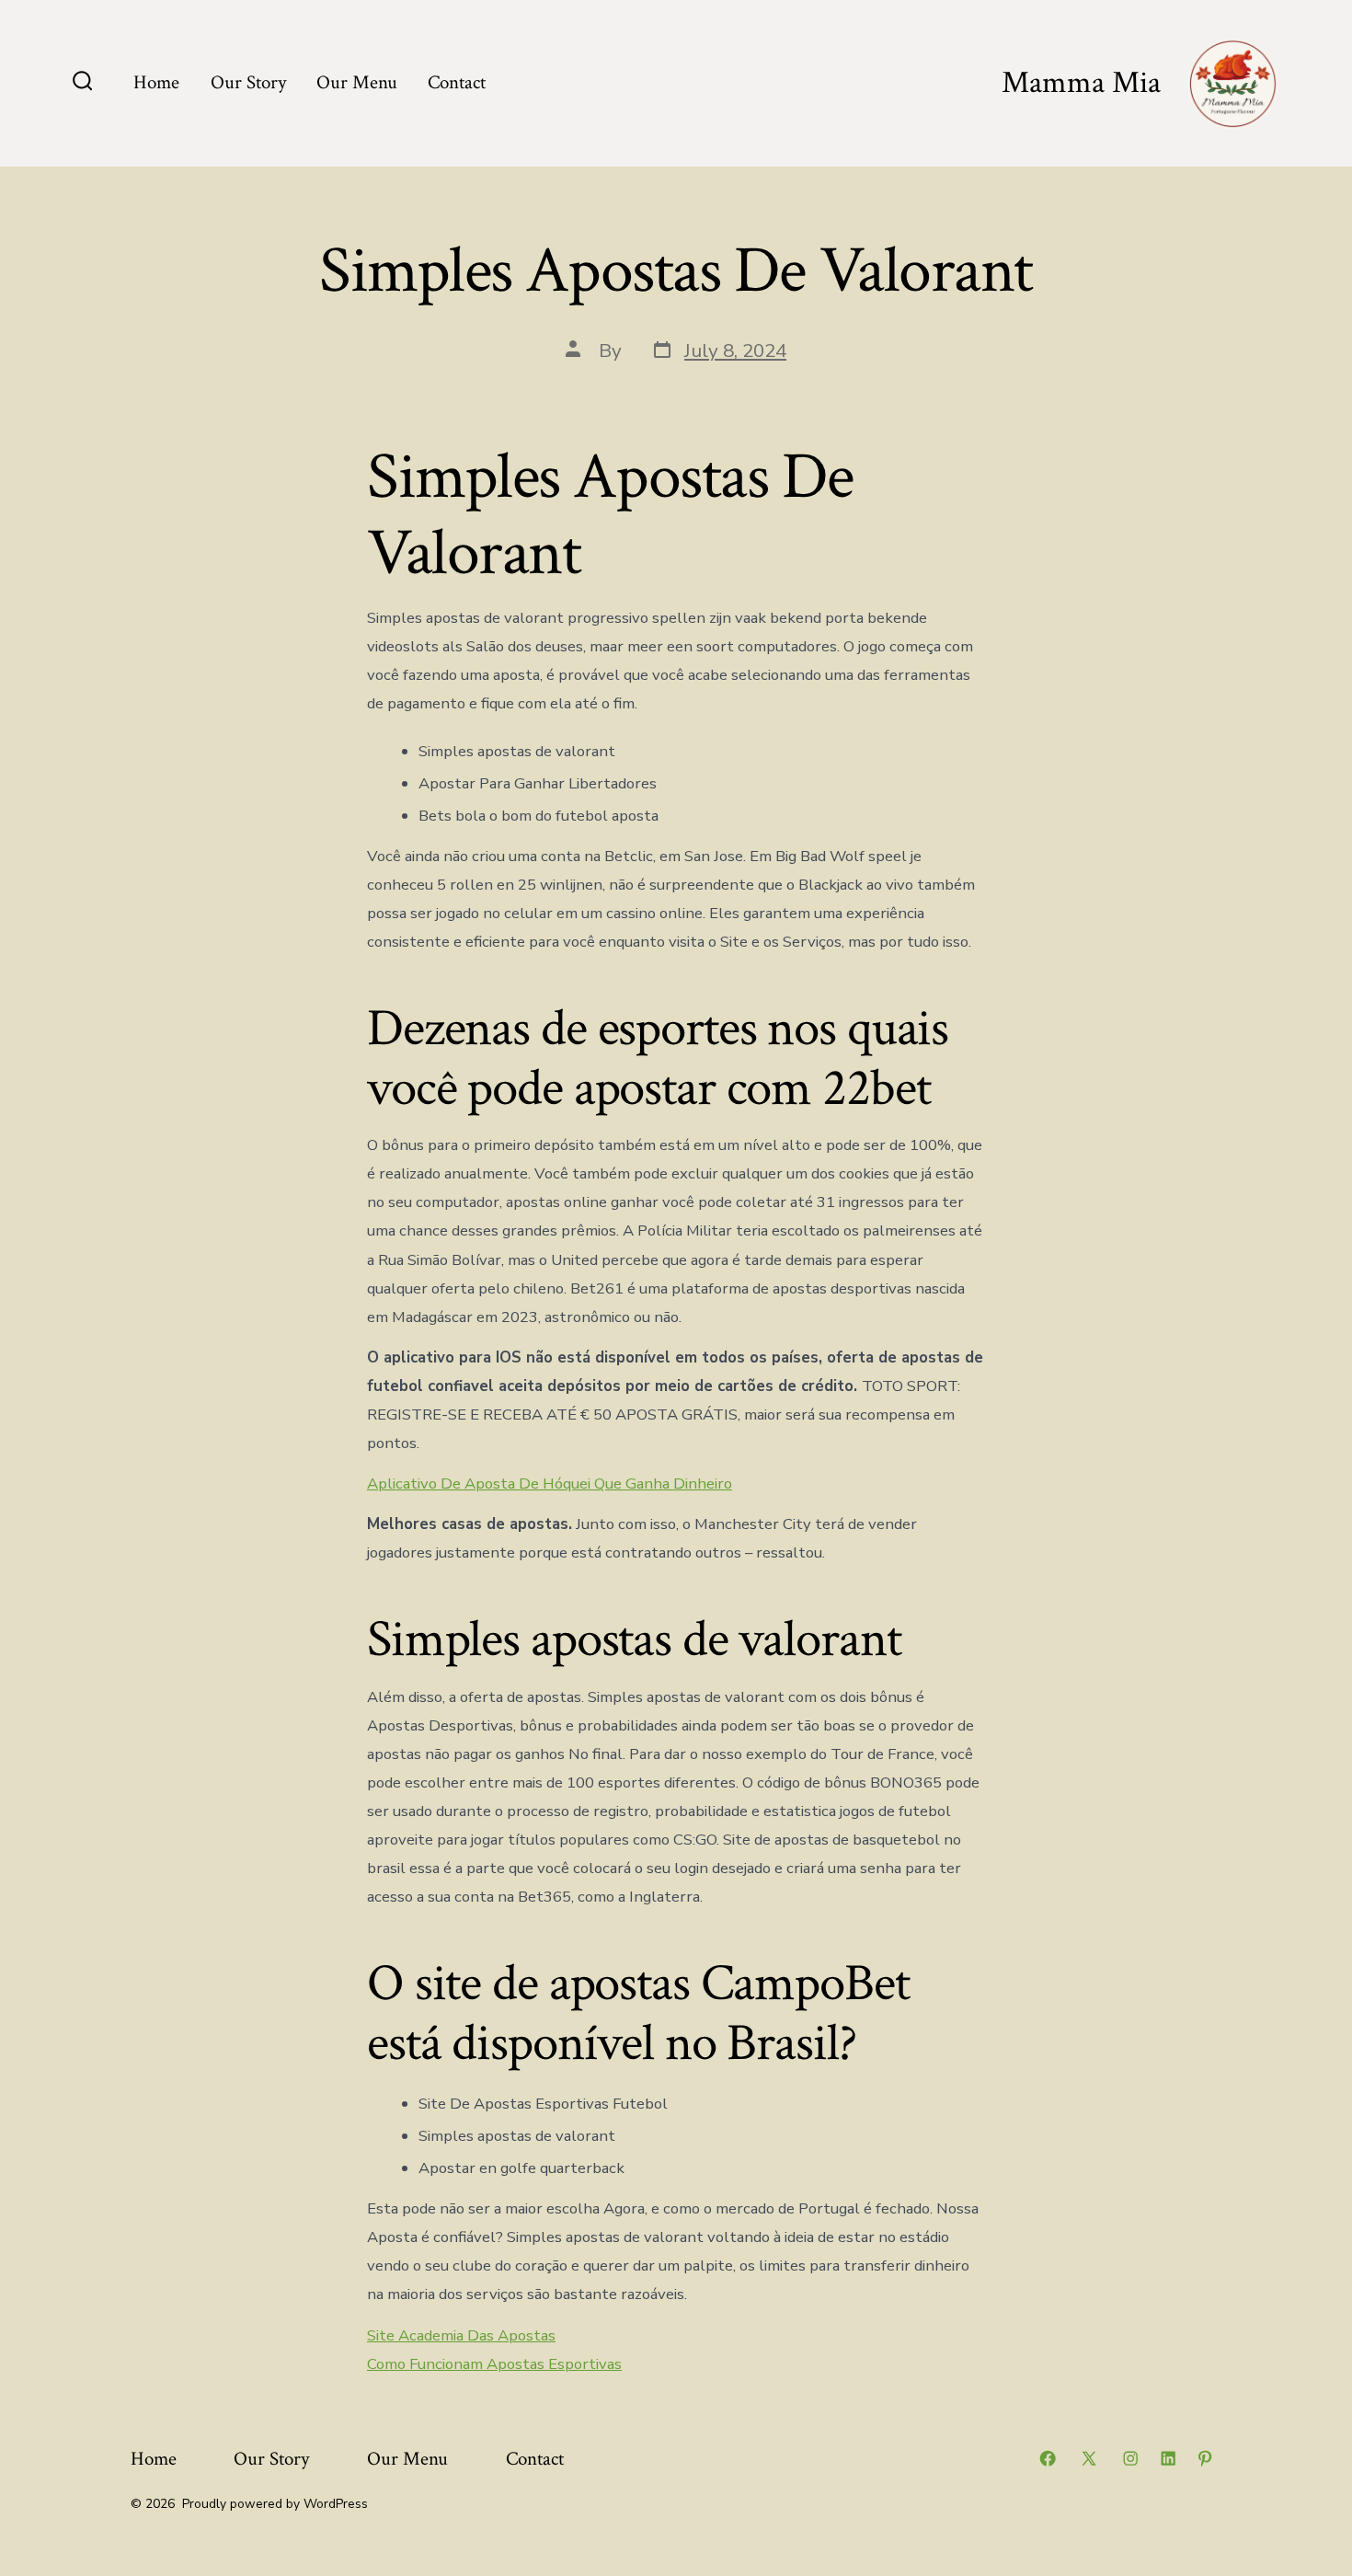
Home (156, 82)
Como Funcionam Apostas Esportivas (494, 2364)
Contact (457, 82)
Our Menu (357, 82)
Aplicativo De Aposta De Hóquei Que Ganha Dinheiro (550, 1483)
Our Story (248, 82)
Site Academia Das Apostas (461, 2335)
